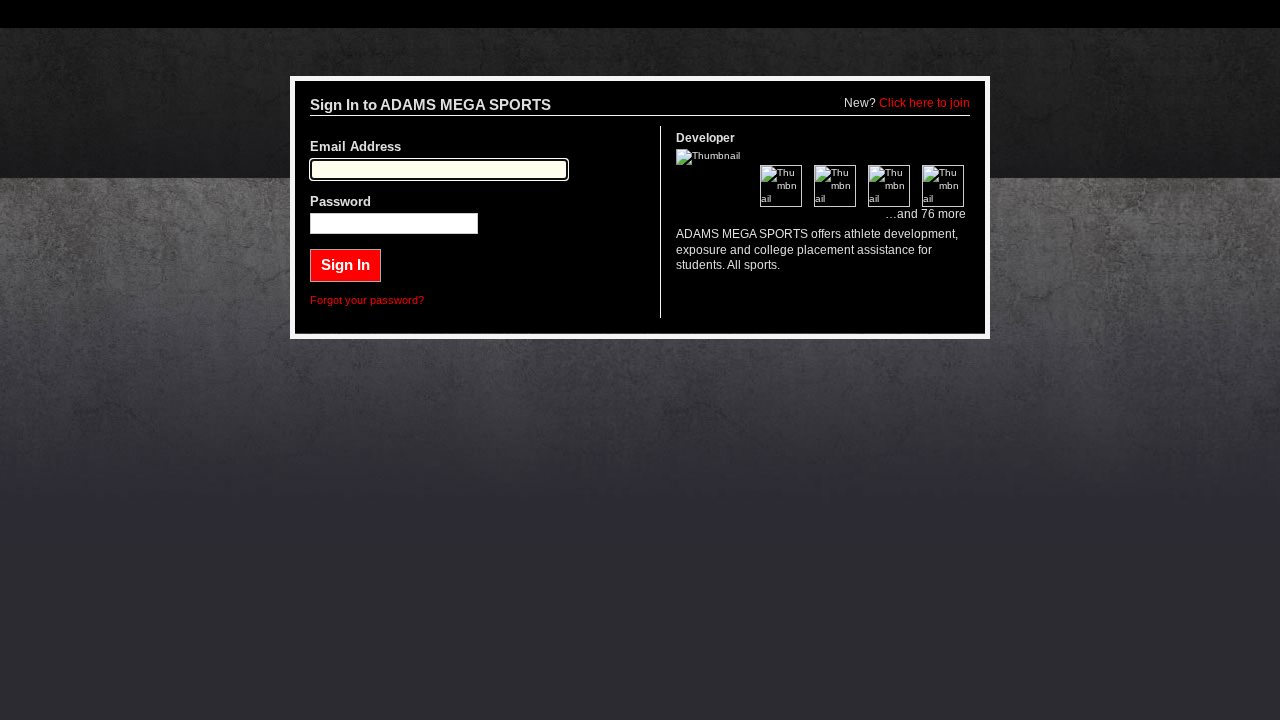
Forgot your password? (367, 300)
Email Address (355, 147)
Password (340, 202)
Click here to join (924, 103)
